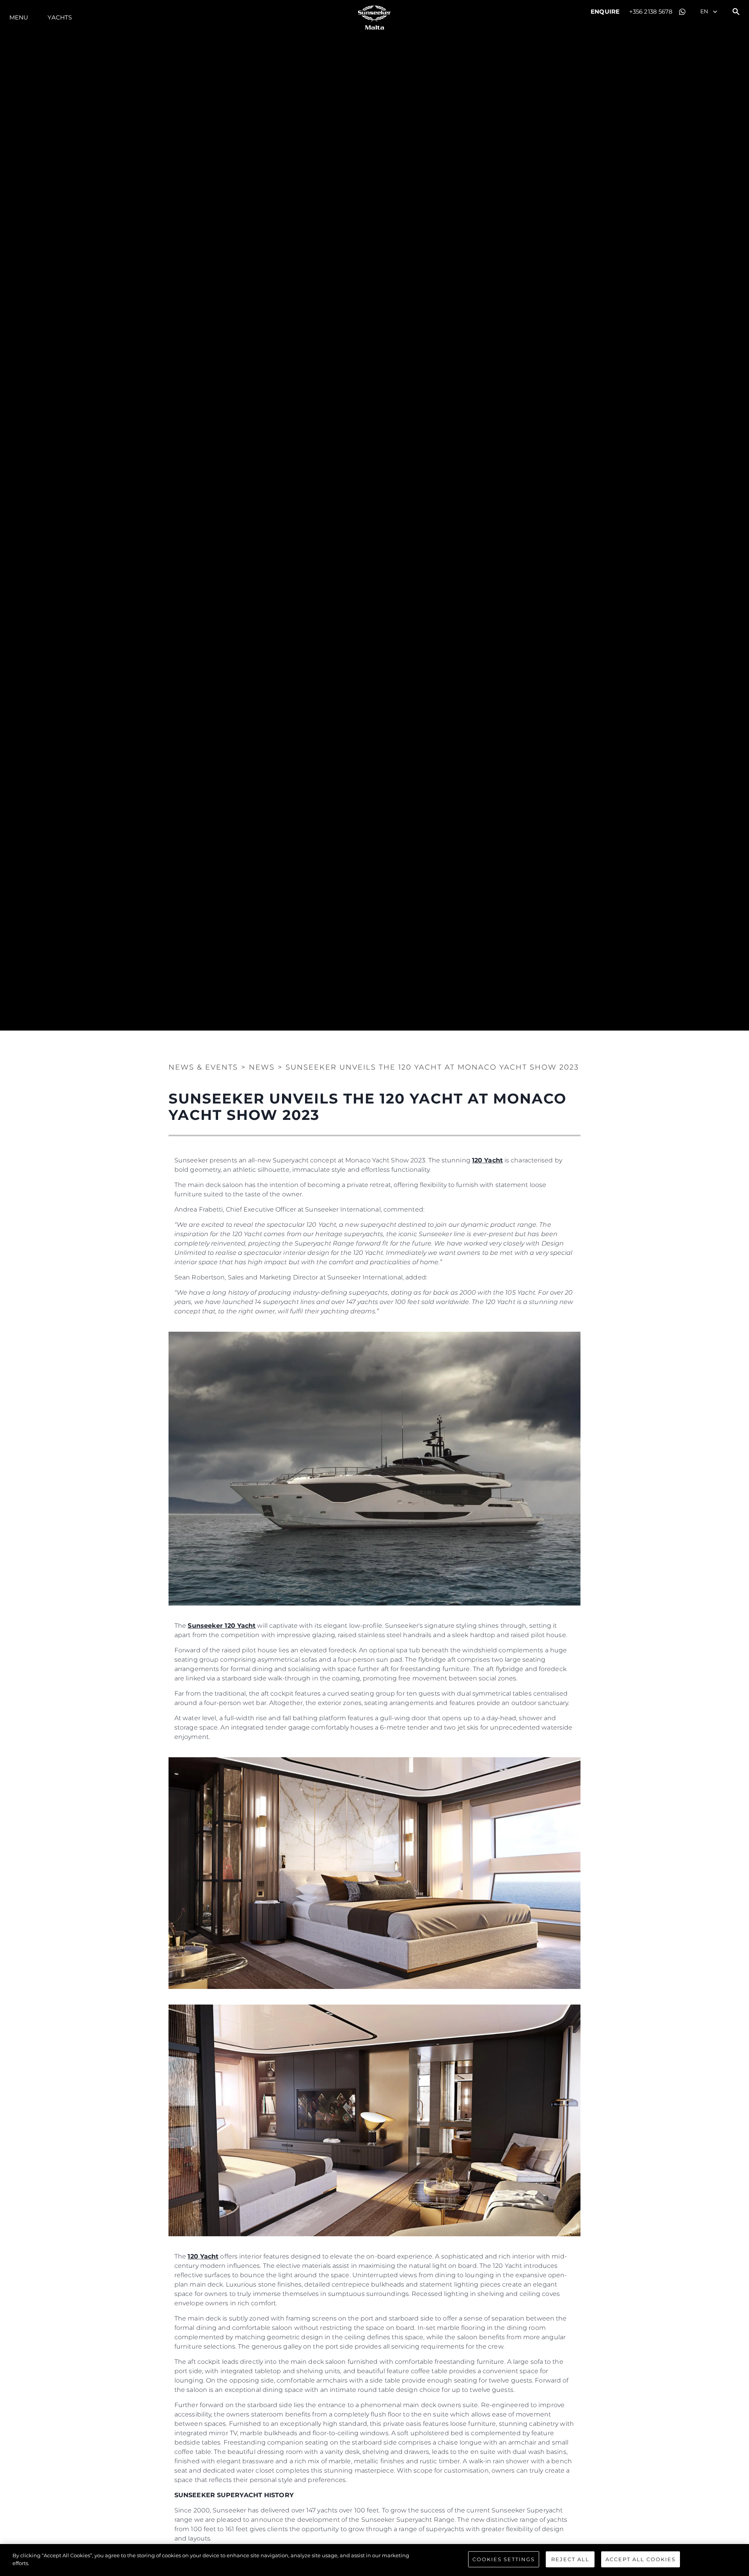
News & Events (203, 1067)
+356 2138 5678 (651, 12)
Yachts (60, 17)
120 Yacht (487, 1160)
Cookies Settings (504, 2559)
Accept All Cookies (641, 2559)
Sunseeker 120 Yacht (222, 1626)
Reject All (570, 2559)
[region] (374, 2560)
